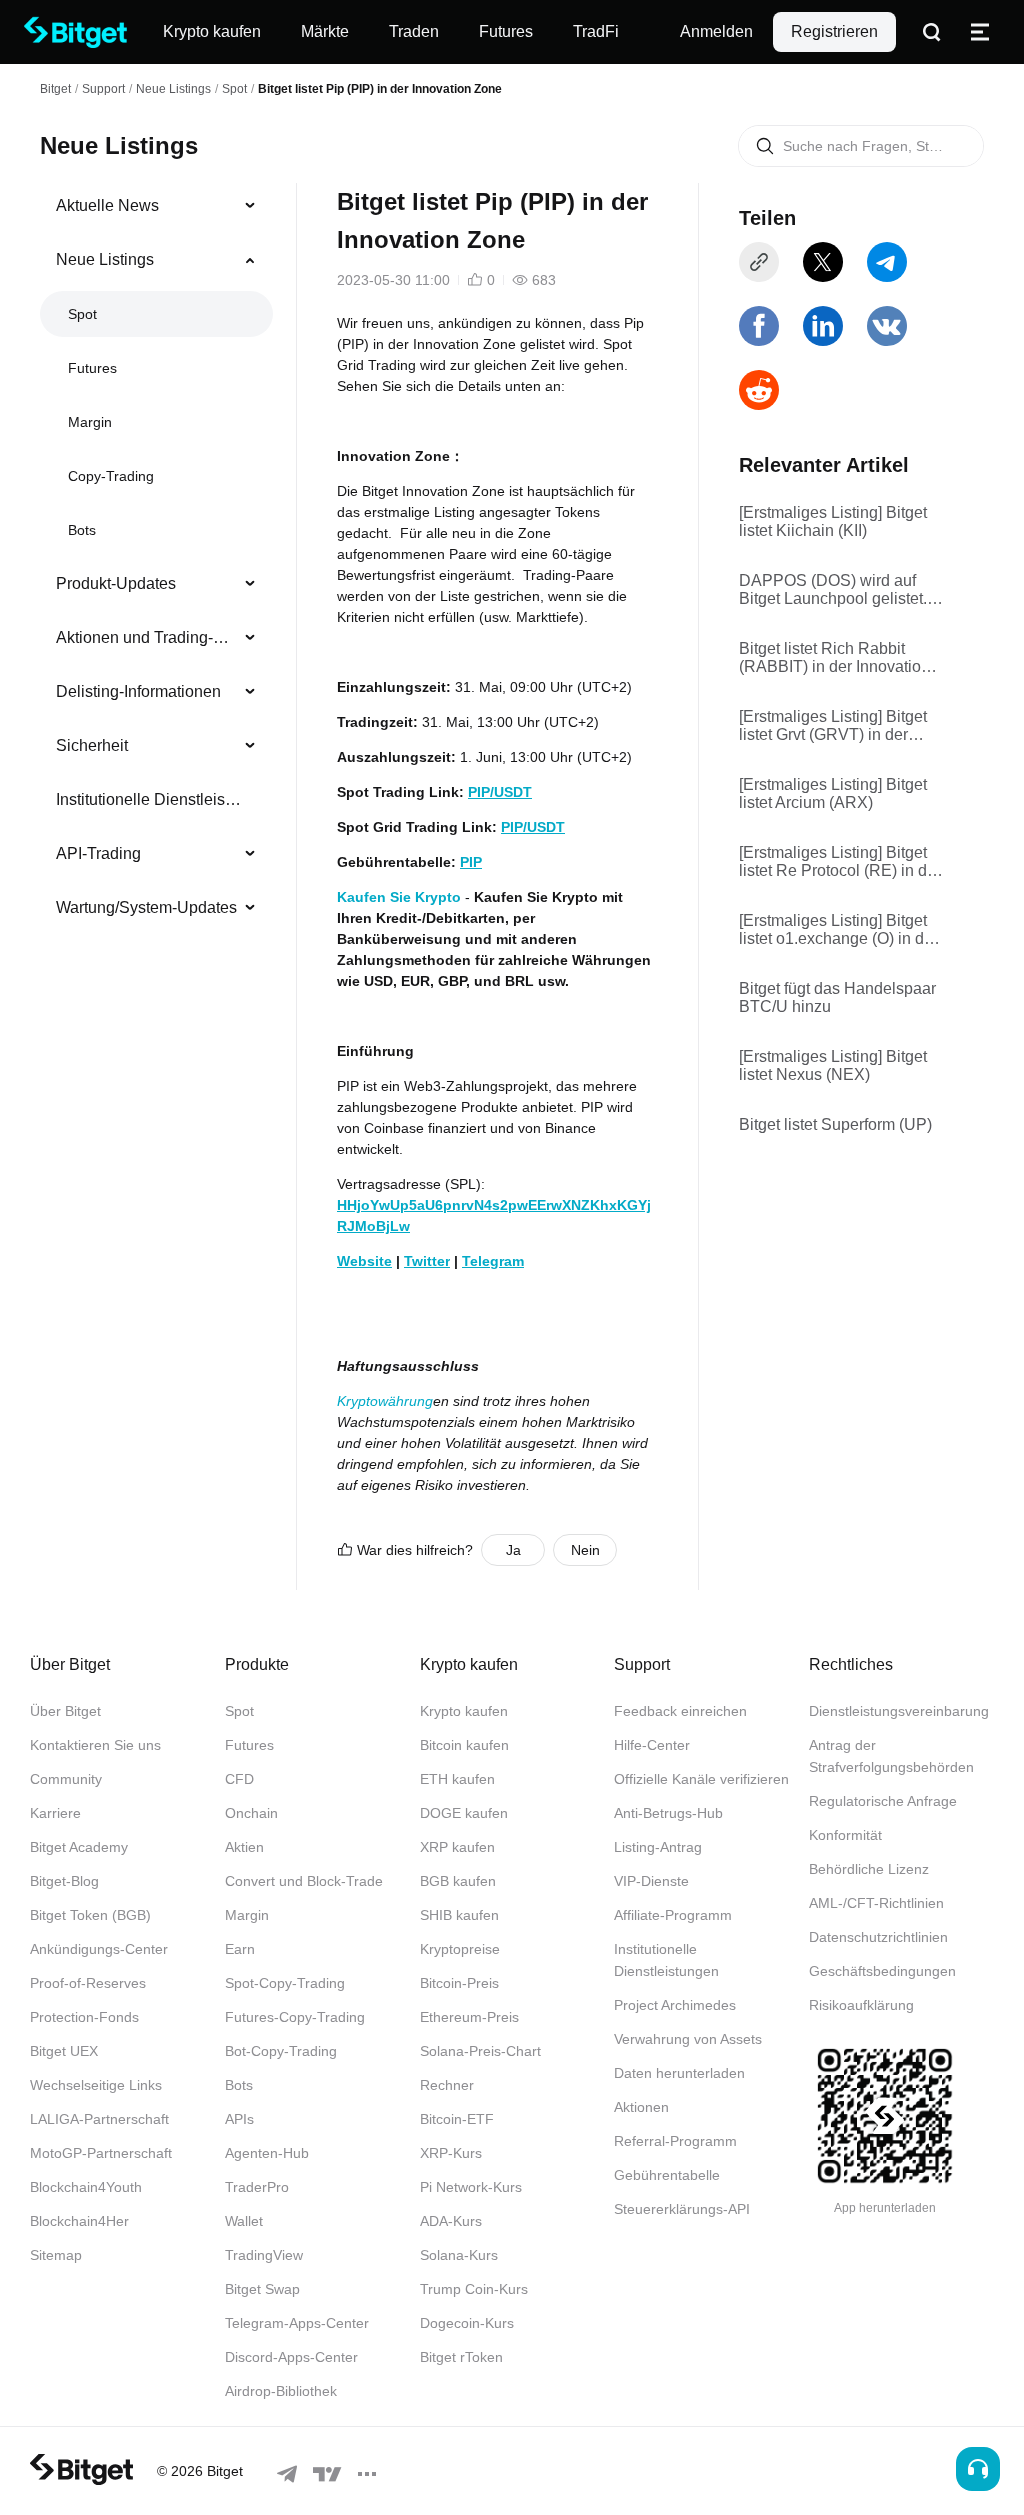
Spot (234, 89)
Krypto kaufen (464, 1711)
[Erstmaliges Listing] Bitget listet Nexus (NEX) (833, 1065)
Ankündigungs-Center (99, 1949)
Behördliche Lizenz (869, 1869)
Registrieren (834, 31)
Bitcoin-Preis (459, 1983)
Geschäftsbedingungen (882, 1971)
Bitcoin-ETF (457, 2119)
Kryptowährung (385, 1401)
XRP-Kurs (451, 2153)
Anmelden (716, 31)
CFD (239, 1779)
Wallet (244, 2221)
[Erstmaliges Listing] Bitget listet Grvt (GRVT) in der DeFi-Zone (833, 726)
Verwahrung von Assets (688, 2039)
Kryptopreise (460, 1949)
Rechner (447, 2085)
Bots (82, 530)
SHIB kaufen (459, 1915)
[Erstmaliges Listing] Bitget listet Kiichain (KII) (833, 521)
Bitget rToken (461, 2357)
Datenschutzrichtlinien (878, 1937)
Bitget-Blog (64, 1881)
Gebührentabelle (667, 2175)
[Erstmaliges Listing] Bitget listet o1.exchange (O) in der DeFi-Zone (838, 930)
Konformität (845, 1835)
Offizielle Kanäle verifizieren (701, 1779)
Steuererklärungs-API (682, 2209)
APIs (239, 2119)
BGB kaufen (458, 1881)
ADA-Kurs (451, 2221)
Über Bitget (65, 1711)
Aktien (244, 1847)
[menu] (156, 561)
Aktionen (641, 2107)
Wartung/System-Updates (146, 907)
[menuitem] (156, 206)
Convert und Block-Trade (304, 1881)
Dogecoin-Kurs (467, 2323)
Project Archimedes (675, 2005)
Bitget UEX (64, 2051)
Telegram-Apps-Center (297, 2323)
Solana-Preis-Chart (480, 2051)
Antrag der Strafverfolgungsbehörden (891, 1756)
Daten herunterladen (679, 2073)
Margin (90, 422)
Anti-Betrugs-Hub (668, 1813)
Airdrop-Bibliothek (281, 2391)
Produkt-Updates (116, 583)
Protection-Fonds (84, 2017)
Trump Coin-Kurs (474, 2289)
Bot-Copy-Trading (281, 2051)
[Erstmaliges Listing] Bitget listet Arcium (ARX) (833, 793)
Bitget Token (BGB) (90, 1915)
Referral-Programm (675, 2141)
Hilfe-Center (652, 1745)
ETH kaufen (457, 1779)
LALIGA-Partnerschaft (99, 2119)
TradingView (264, 2255)
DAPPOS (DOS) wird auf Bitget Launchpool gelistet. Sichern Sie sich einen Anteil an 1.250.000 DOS (841, 590)
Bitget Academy (79, 1847)
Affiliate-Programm (673, 1915)
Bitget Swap (262, 2289)
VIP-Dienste (651, 1881)
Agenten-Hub (267, 2153)
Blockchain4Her (79, 2221)
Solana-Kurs (459, 2255)
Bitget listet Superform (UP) (835, 1124)
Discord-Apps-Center (291, 2357)
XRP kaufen (457, 1847)
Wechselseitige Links (96, 2085)
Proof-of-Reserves (88, 1983)
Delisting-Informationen (138, 691)
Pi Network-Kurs (471, 2187)
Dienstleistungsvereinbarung (899, 1711)
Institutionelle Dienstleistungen (148, 799)
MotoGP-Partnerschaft (101, 2153)
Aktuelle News (107, 205)
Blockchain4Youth (86, 2187)
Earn (240, 1949)
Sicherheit (92, 745)
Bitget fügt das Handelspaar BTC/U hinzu (837, 997)
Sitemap (56, 2255)
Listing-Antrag (658, 1847)
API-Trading (98, 853)
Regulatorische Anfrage (883, 1801)
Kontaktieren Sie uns (95, 1745)
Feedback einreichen (680, 1711)
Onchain (251, 1813)
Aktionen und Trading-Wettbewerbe (148, 637)
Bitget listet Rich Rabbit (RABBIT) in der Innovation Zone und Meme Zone (834, 658)
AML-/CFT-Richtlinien (876, 1903)
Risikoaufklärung (861, 2005)
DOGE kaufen (464, 1813)
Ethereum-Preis (469, 2017)
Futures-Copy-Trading (295, 2017)
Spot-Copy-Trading (285, 1983)
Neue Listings (173, 89)
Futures (92, 368)
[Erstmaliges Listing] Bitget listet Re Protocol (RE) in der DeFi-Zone (840, 862)
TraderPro (257, 2187)
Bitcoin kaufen (464, 1745)
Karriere (55, 1813)
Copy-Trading (111, 476)
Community (66, 1779)
